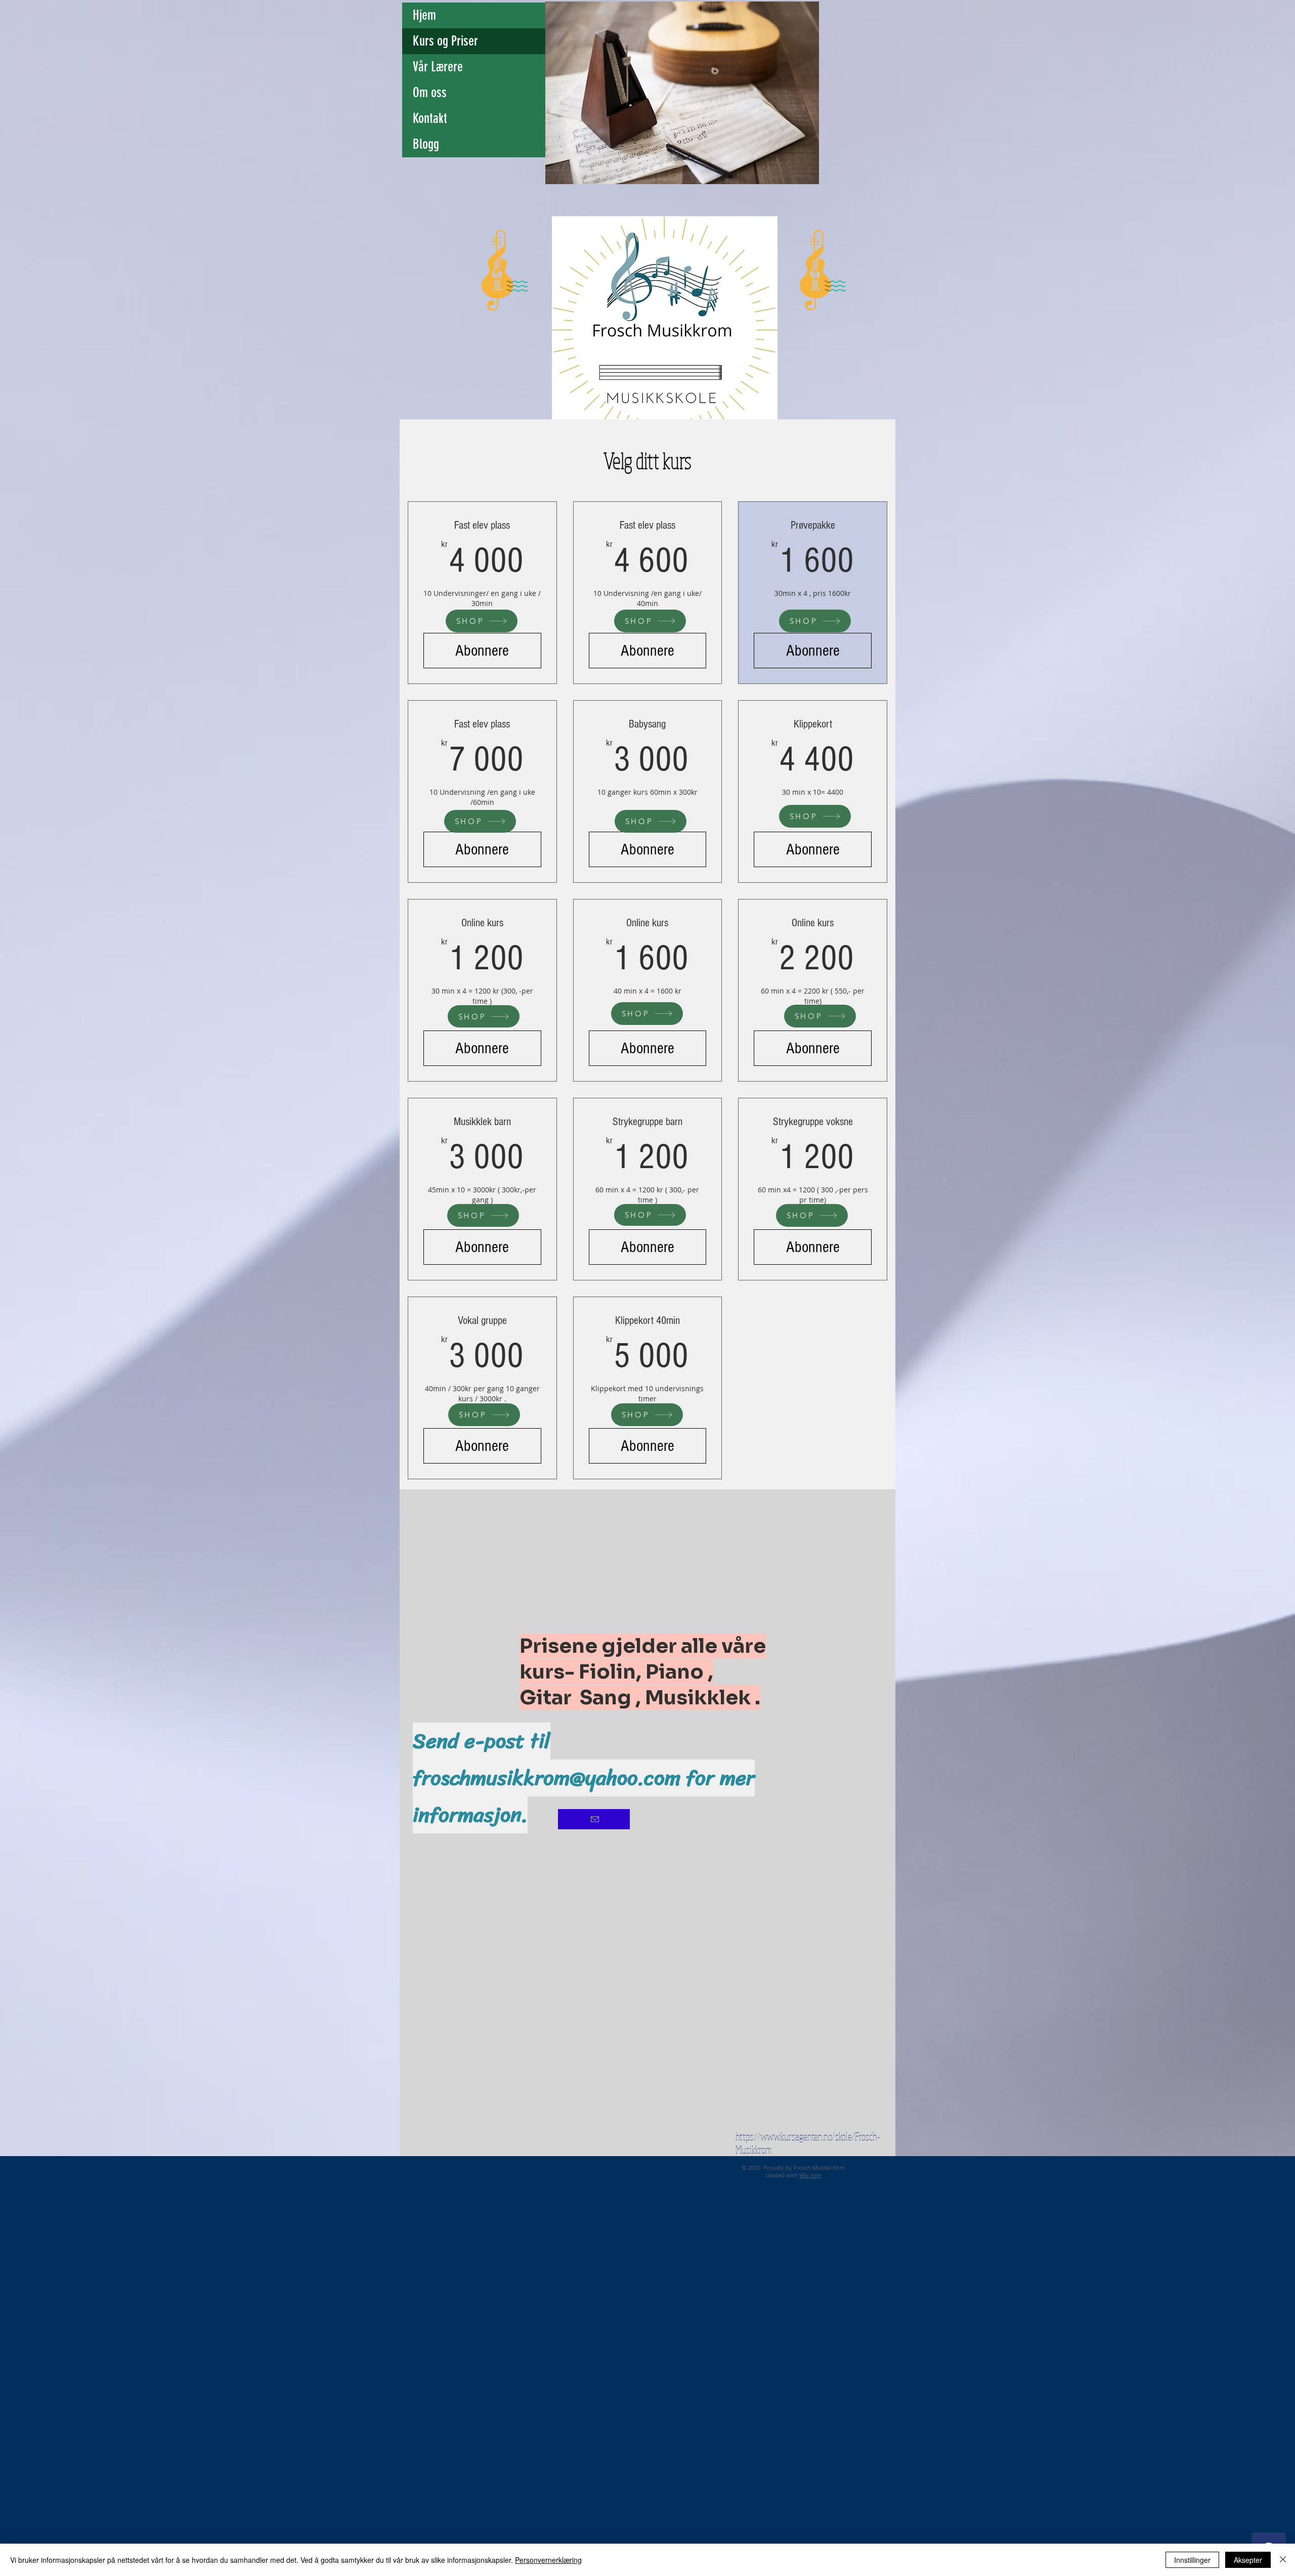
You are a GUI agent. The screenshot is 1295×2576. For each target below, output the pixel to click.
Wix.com (810, 2175)
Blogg (426, 144)
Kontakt (430, 118)
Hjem (424, 15)
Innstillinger (1192, 2560)
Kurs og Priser (445, 41)
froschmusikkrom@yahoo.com (547, 1778)
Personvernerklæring (548, 2560)
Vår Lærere (438, 67)
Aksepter (1248, 2560)
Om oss (430, 93)
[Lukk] (1283, 2560)
